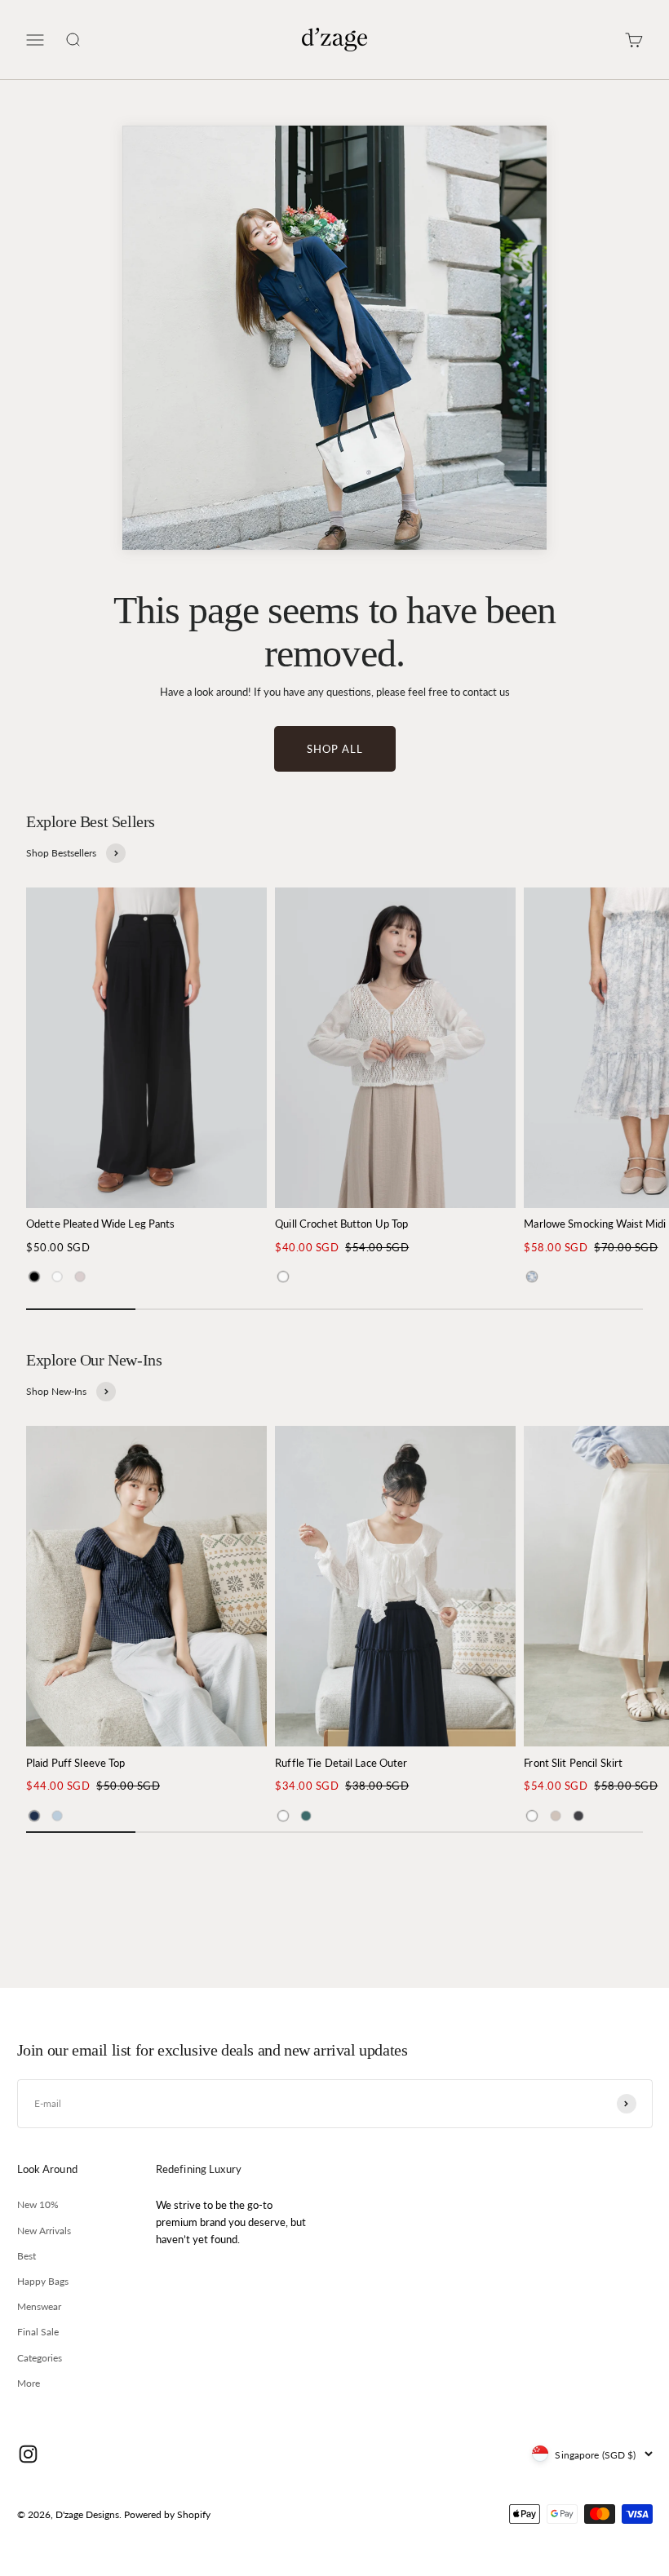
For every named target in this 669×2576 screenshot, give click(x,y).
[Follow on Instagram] (28, 2454)
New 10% (38, 2204)
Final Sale (38, 2332)
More (29, 2383)
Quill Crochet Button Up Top (341, 1224)
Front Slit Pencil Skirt (573, 1763)
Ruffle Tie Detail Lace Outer (341, 1763)
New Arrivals (44, 2231)
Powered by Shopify (167, 2514)
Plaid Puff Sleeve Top (76, 1763)
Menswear (39, 2306)
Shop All (335, 749)
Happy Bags (43, 2281)
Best (27, 2256)
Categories (40, 2358)
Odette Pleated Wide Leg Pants (100, 1224)
